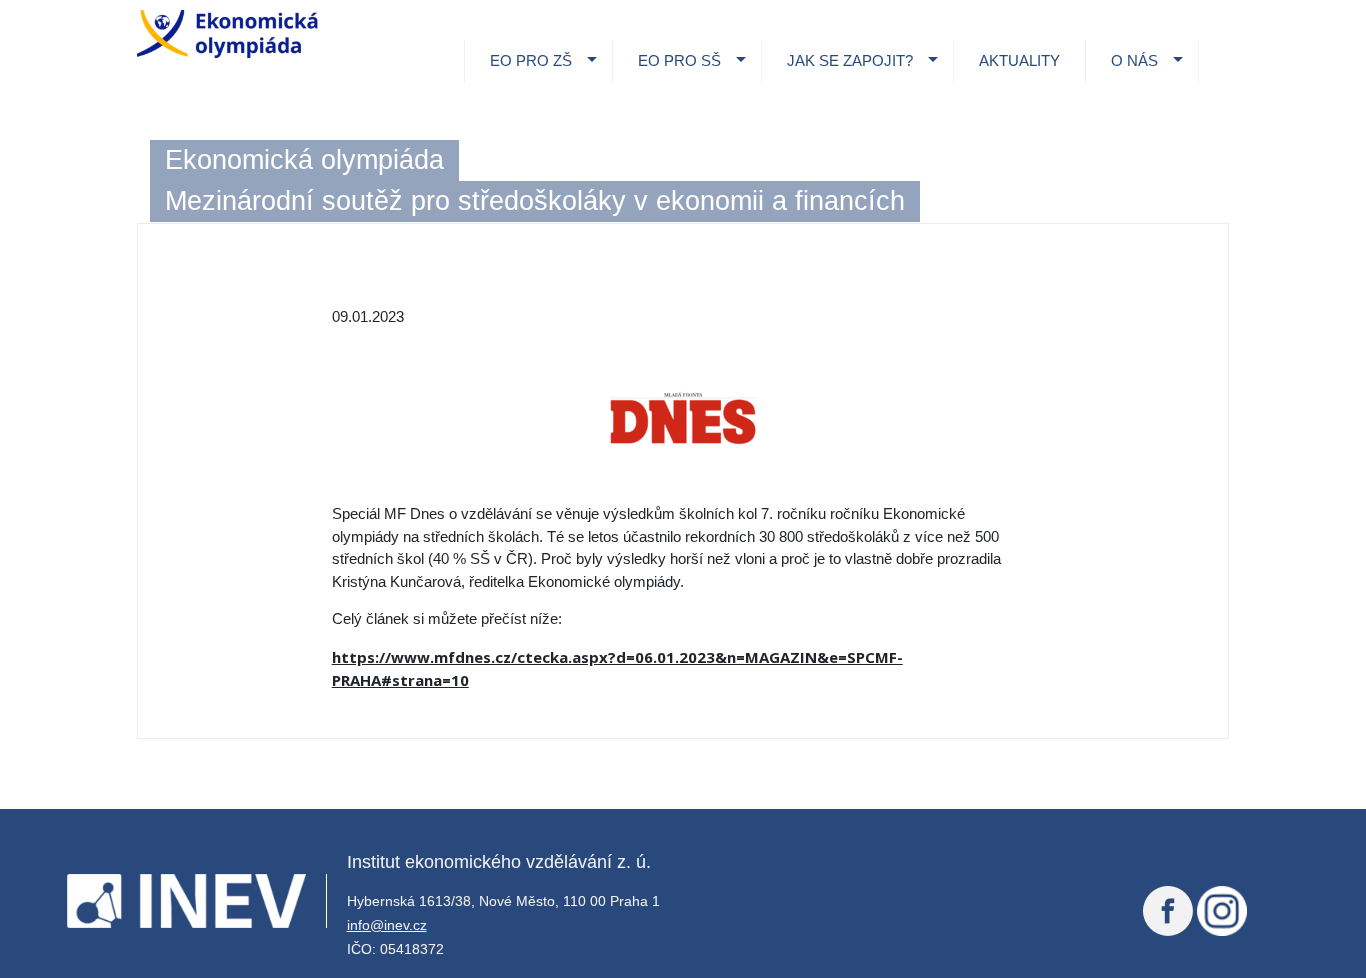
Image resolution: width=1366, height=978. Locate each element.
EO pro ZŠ (531, 60)
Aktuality (1019, 60)
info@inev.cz (387, 925)
